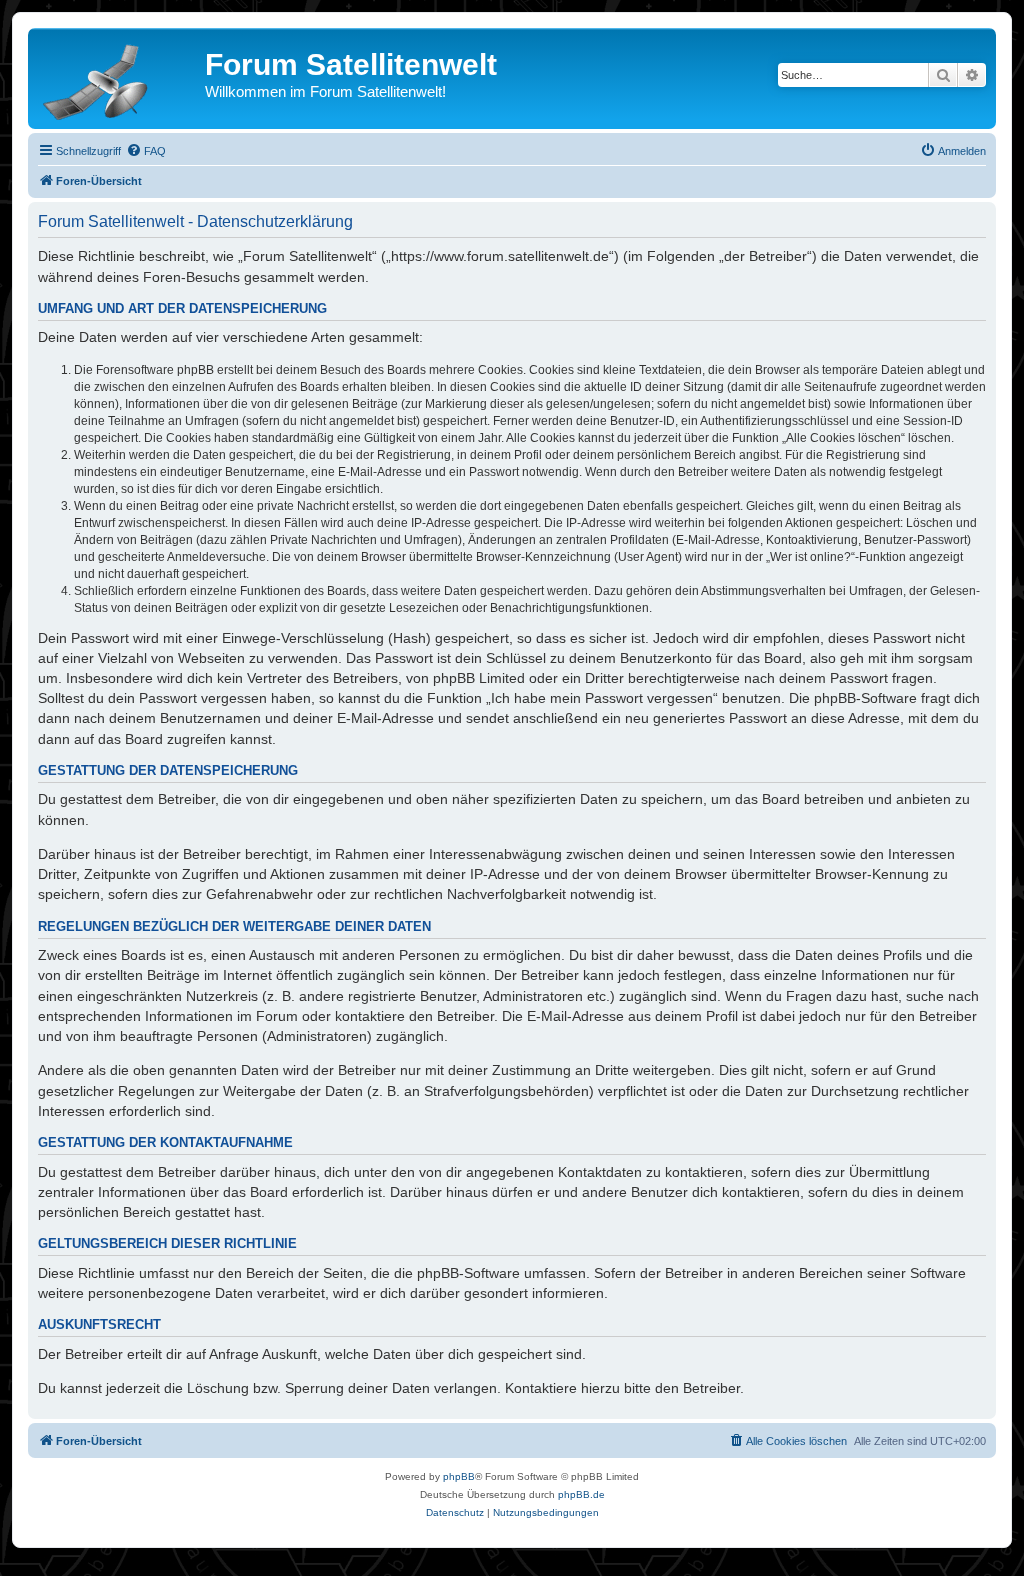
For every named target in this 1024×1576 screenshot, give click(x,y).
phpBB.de (581, 1494)
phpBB (459, 1476)
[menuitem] (146, 151)
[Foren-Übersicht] (119, 78)
